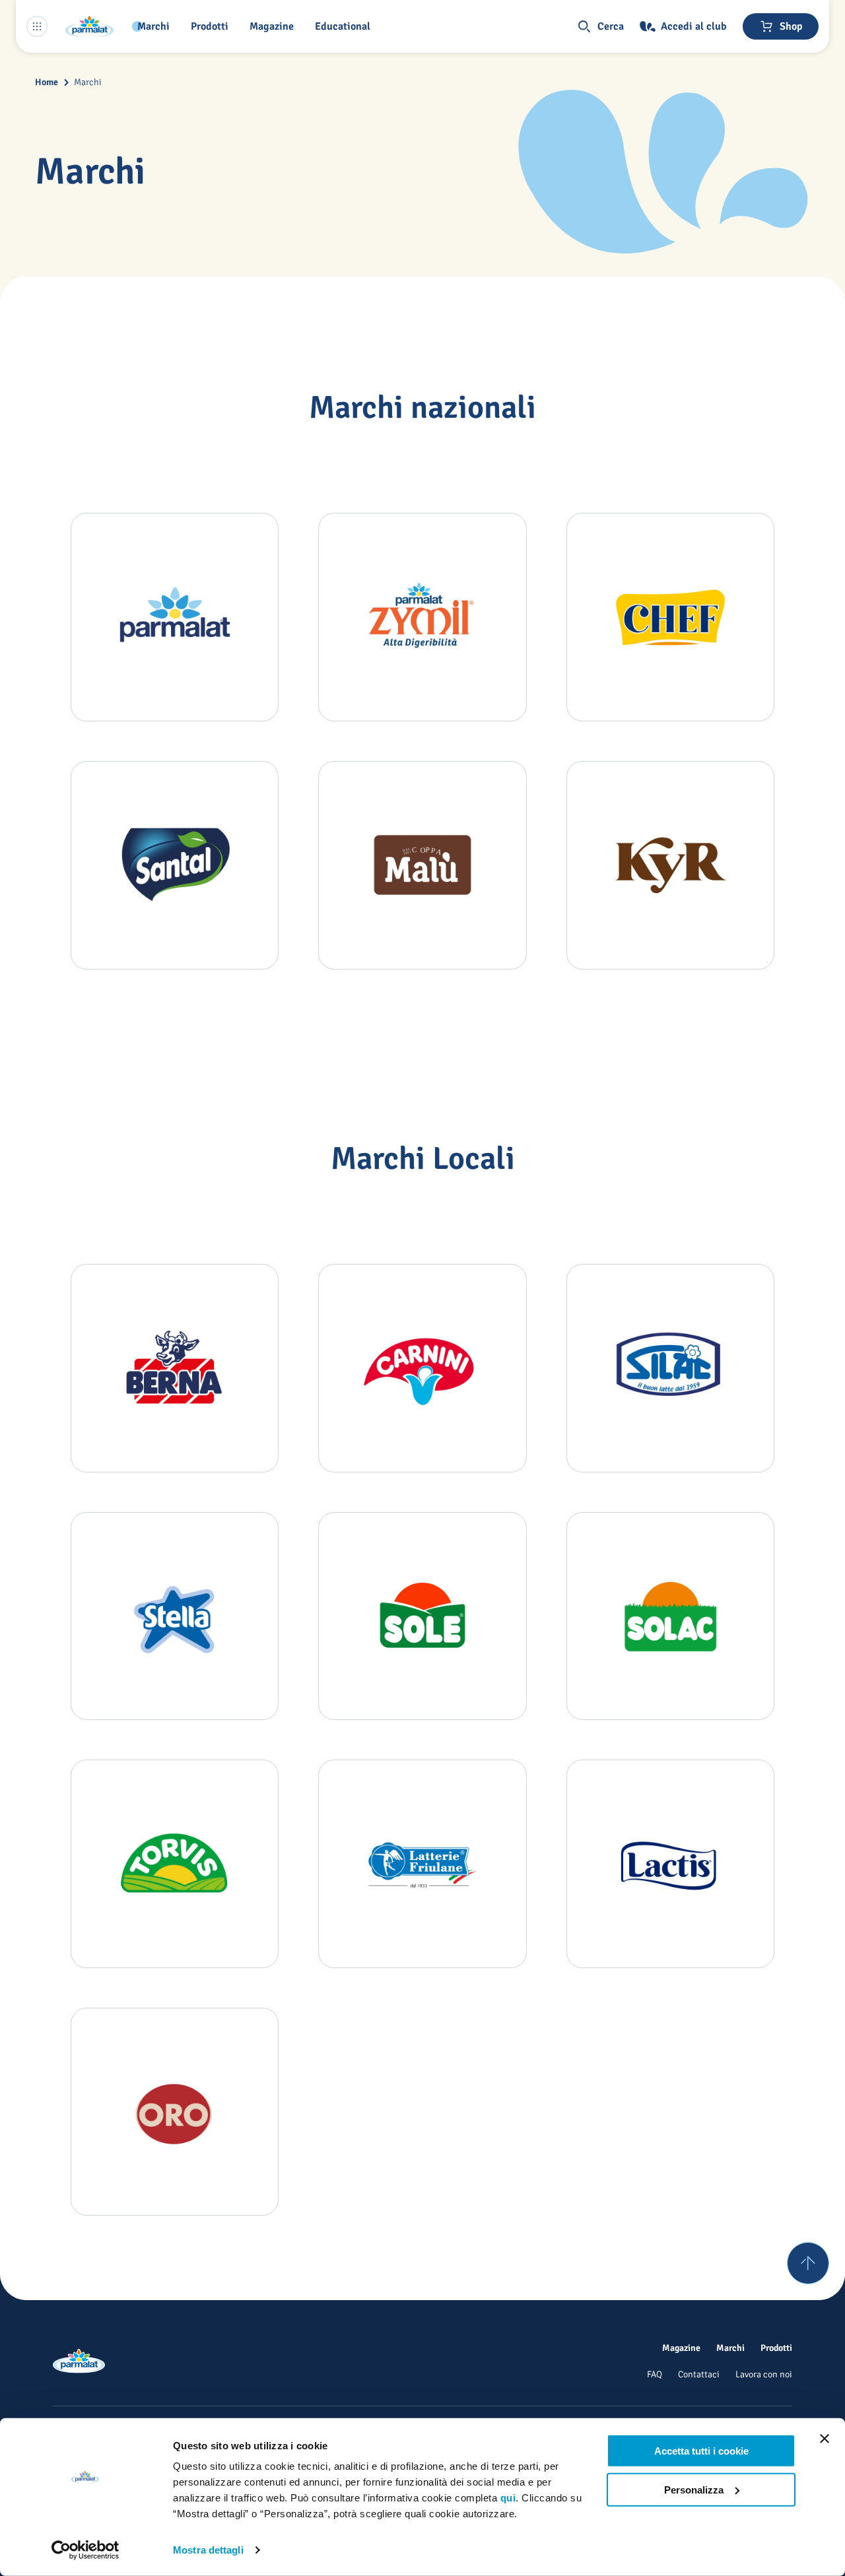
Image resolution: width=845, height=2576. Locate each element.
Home (47, 82)
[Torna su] (808, 2263)
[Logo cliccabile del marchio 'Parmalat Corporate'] (90, 26)
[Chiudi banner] (825, 2439)
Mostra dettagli (208, 2550)
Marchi (88, 82)
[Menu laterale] (37, 26)
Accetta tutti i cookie (701, 2451)
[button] (212, 26)
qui (508, 2498)
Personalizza (694, 2489)
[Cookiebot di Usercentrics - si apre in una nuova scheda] (85, 2550)
